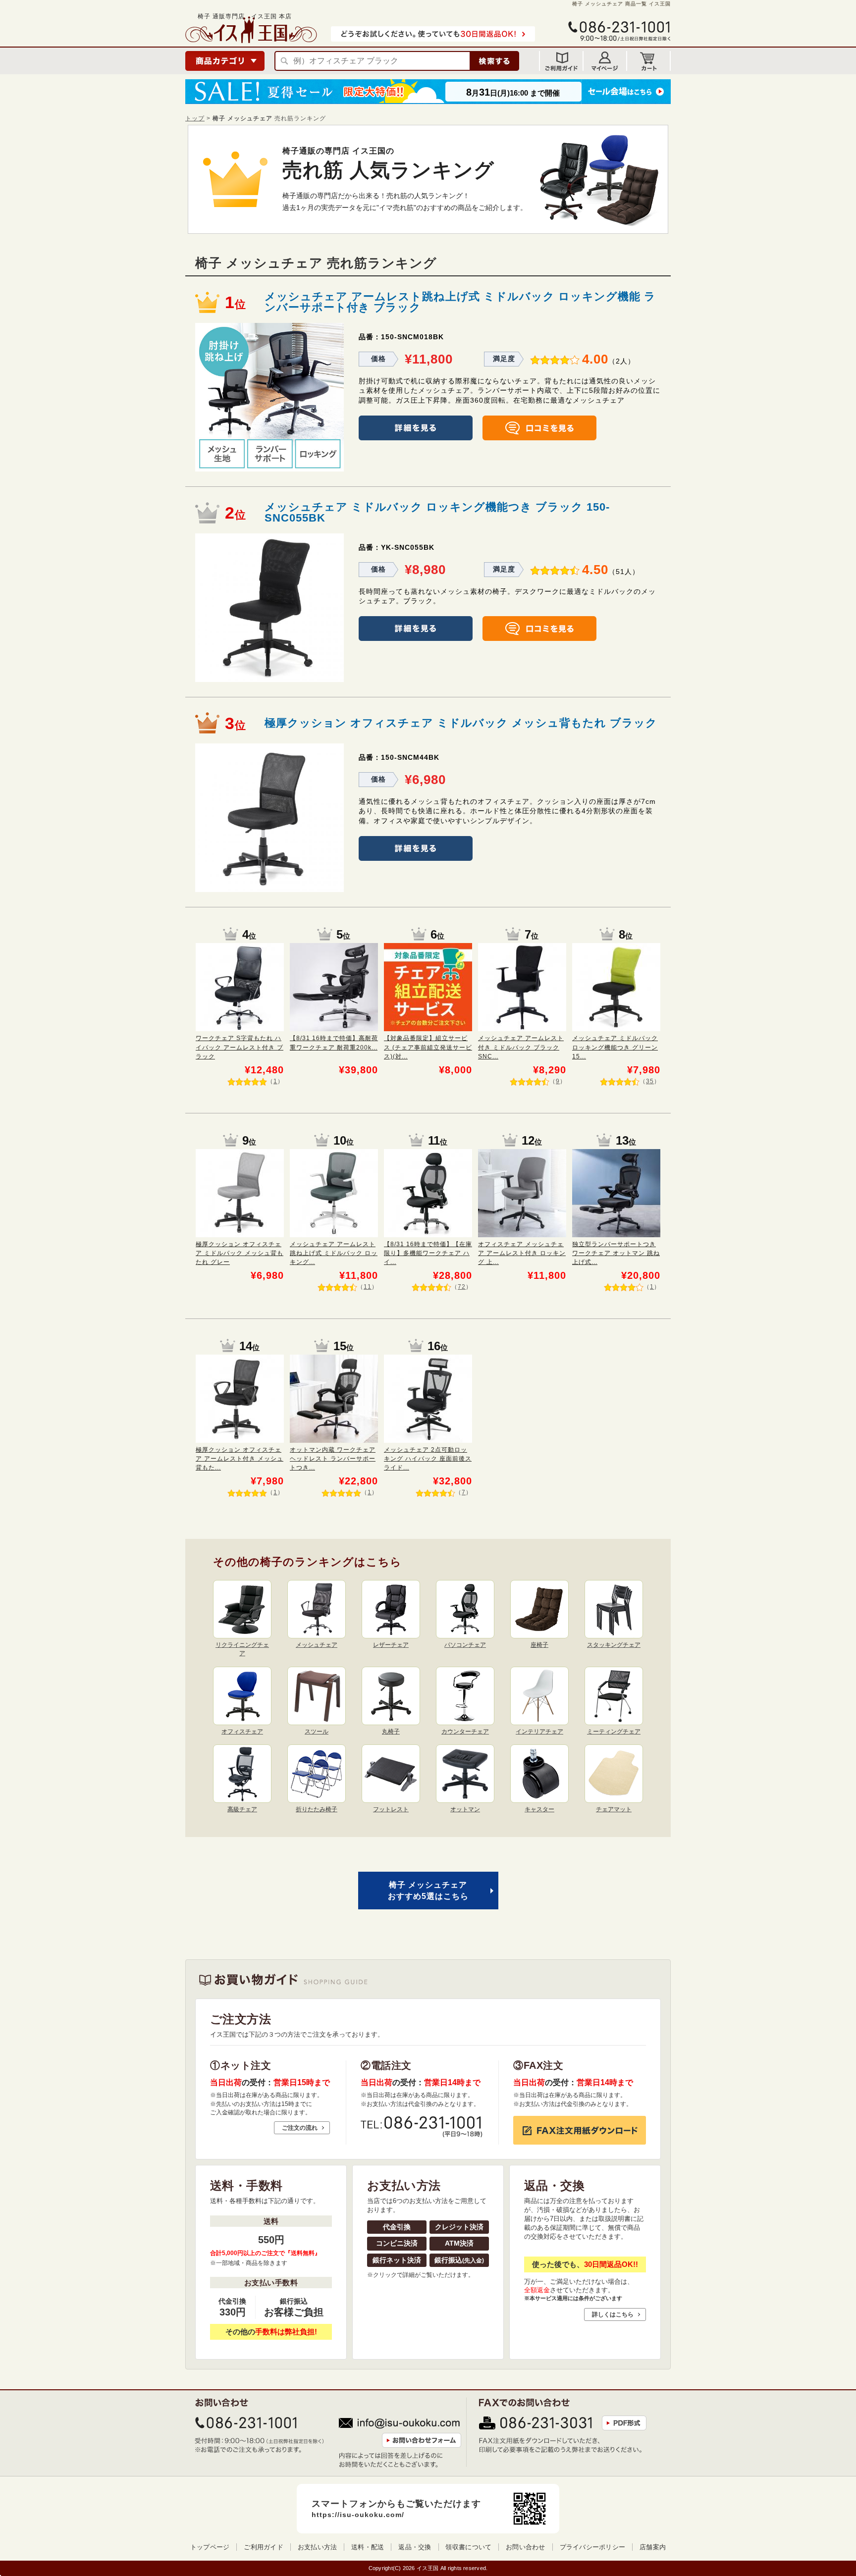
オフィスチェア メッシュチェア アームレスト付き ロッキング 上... (522, 1253)
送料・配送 (368, 2547)
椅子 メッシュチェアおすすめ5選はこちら (428, 1890)
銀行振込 (459, 2260)
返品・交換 (415, 2547)
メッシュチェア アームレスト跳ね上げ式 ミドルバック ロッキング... (334, 1253)
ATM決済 (459, 2243)
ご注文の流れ (300, 2128)
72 (462, 1287)
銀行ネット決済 (397, 2260)
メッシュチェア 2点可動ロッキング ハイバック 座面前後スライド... (428, 1459)
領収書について (468, 2547)
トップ (195, 118)
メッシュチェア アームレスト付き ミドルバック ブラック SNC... (521, 1047)
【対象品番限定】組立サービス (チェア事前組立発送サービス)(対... (428, 1047)
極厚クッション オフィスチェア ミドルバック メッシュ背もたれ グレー (240, 1253)
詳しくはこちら (613, 2314)
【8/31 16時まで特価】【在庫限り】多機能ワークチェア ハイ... (428, 1253)
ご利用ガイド (264, 2547)
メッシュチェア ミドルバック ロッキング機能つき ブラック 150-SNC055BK (437, 512)
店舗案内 (653, 2547)
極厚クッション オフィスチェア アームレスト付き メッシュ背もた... (240, 1459)
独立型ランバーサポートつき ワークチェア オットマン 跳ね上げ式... (616, 1253)
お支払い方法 (318, 2547)
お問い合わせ (526, 2547)
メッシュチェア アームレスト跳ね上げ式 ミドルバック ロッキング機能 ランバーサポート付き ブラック (460, 302)
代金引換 (397, 2227)
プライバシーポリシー (593, 2547)
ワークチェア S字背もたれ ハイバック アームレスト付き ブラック (240, 1047)
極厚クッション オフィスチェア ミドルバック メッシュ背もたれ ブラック (461, 723)
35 (650, 1081)
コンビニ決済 (397, 2243)
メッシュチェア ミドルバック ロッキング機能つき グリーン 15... (615, 1047)
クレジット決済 (459, 2227)
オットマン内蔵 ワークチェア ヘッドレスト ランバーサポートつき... (333, 1459)
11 (368, 1287)
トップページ (210, 2547)
